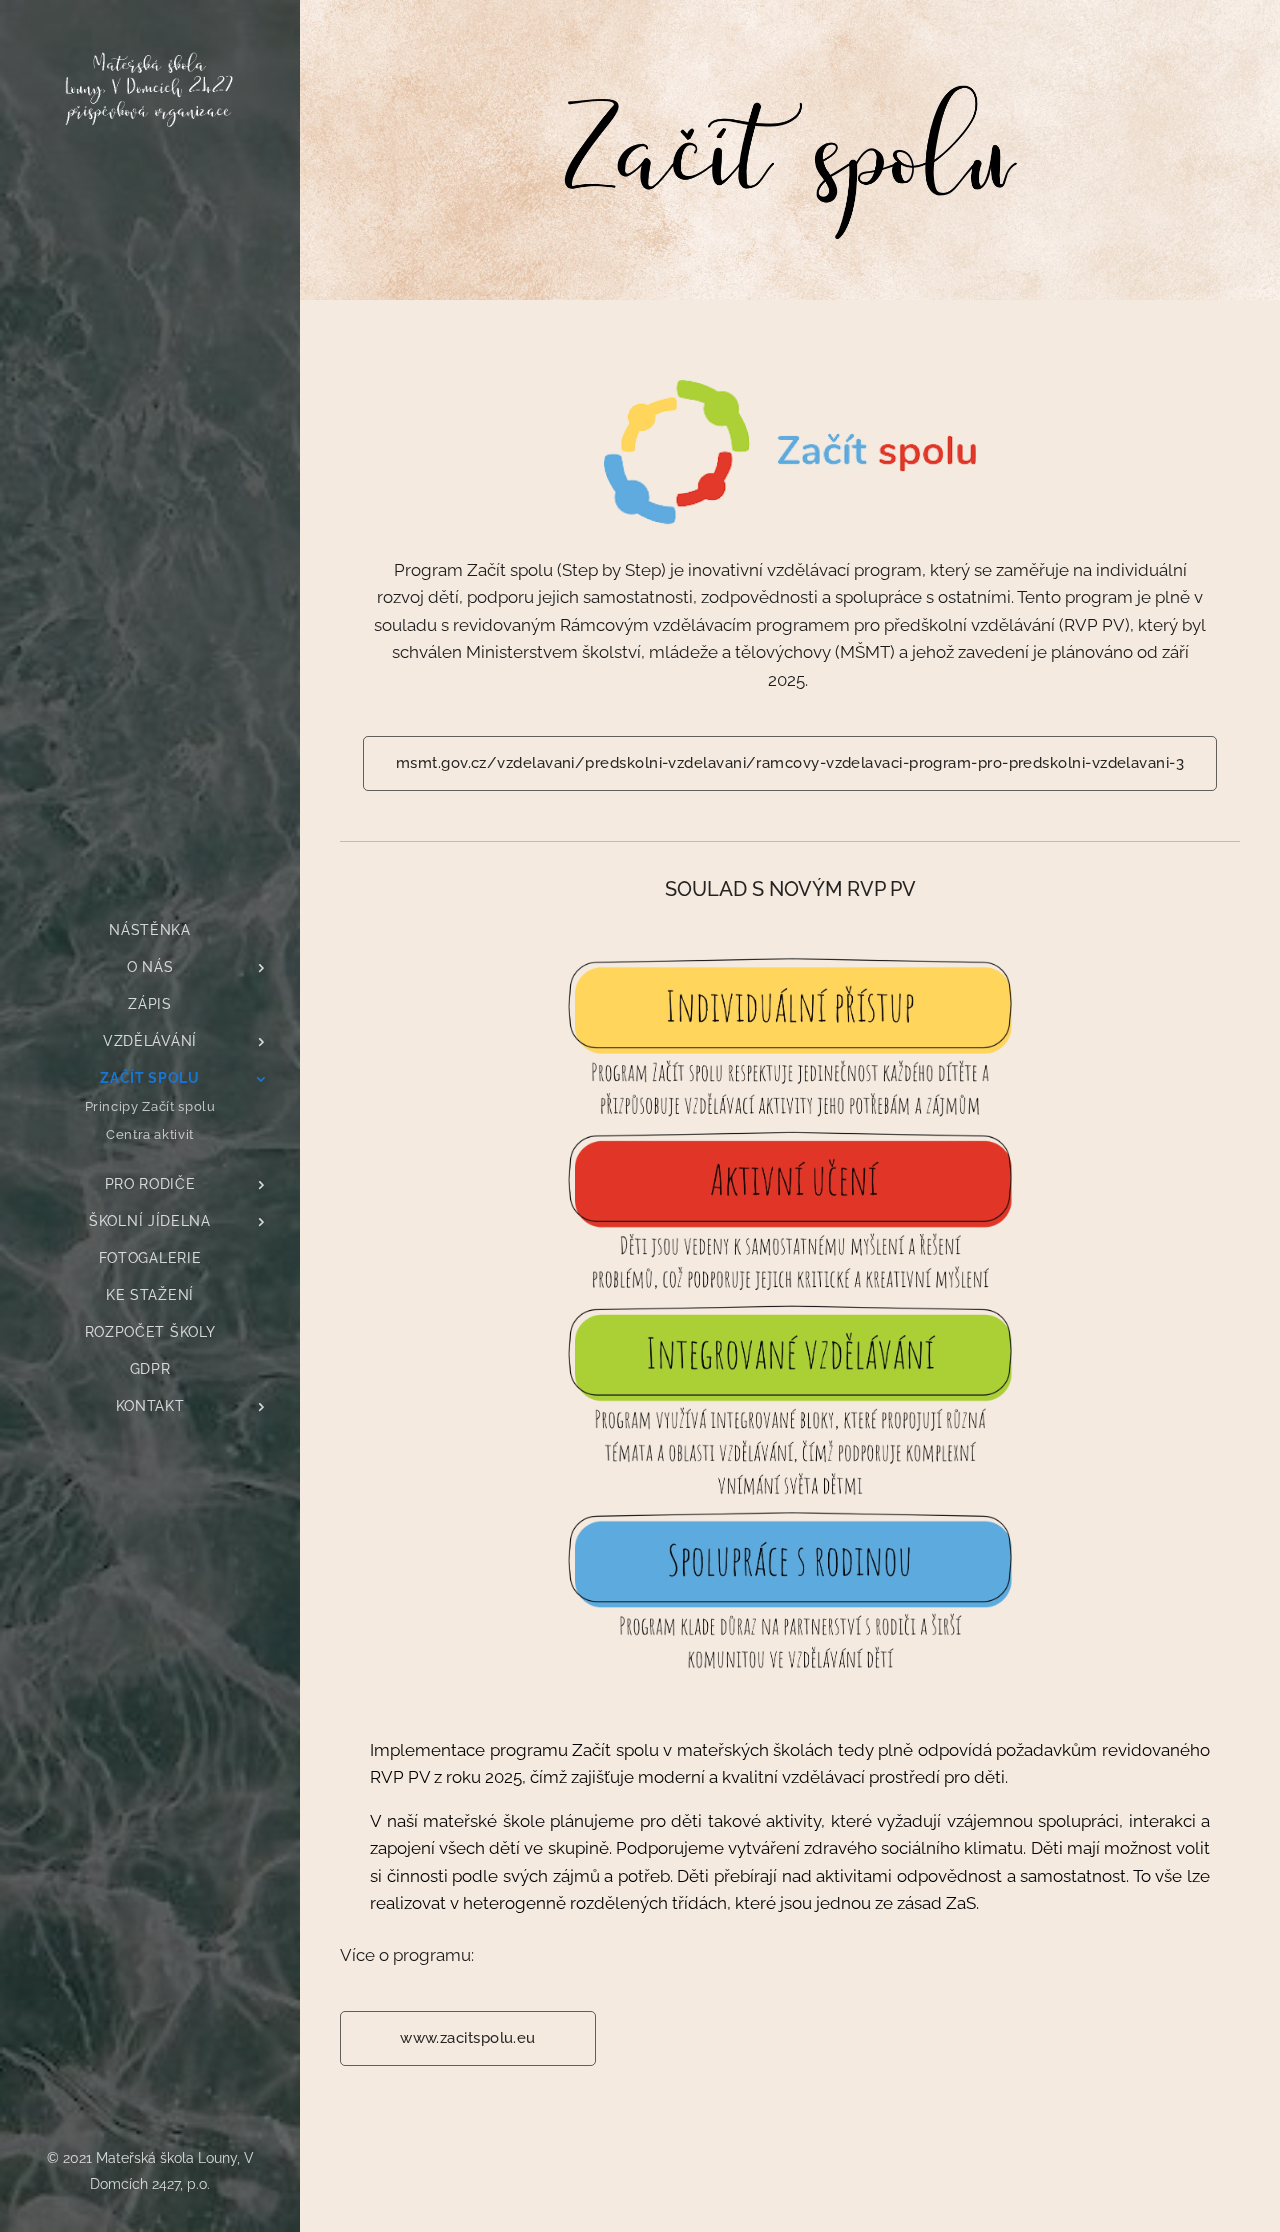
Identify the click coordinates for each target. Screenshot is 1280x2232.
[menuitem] (150, 930)
